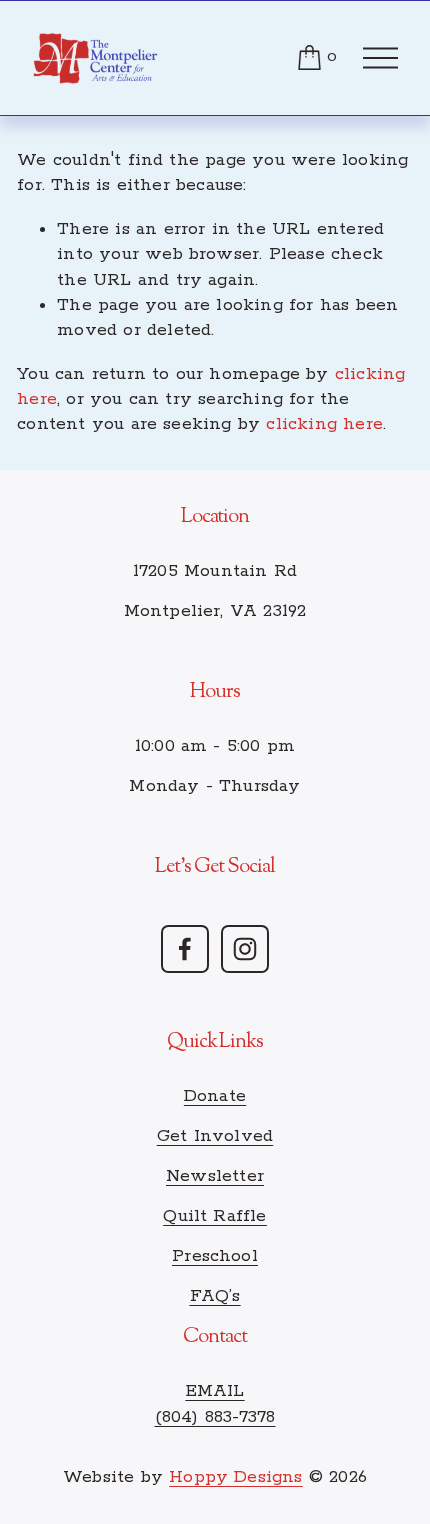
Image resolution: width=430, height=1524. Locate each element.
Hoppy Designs (236, 1477)
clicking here (324, 424)
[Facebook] (185, 949)
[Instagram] (245, 949)
